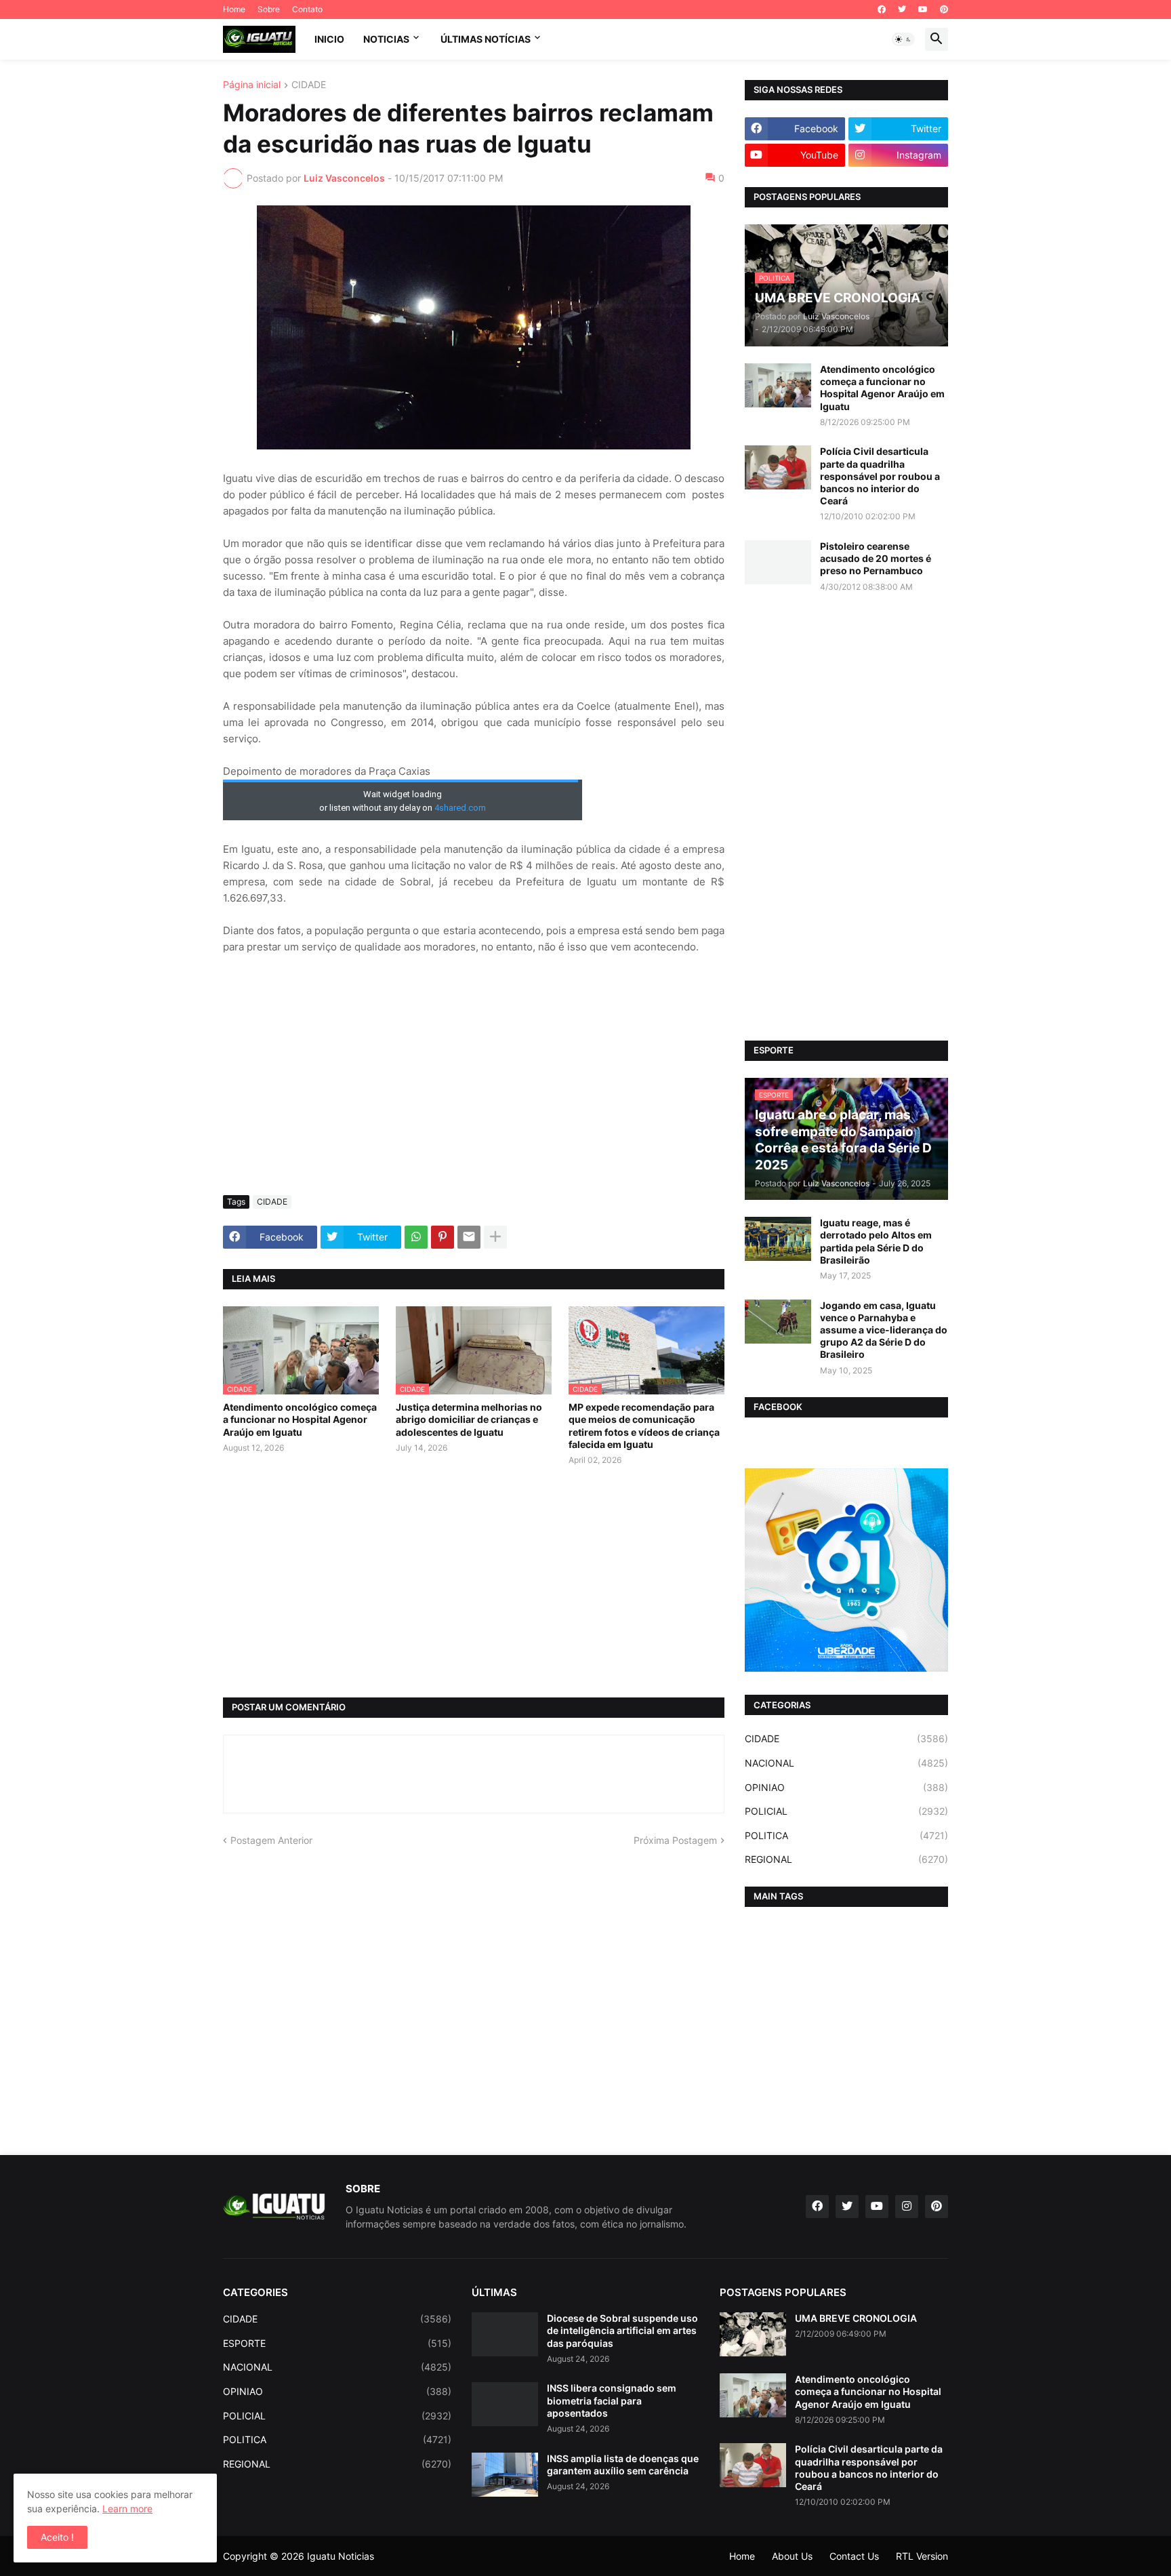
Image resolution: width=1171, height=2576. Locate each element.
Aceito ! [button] (57, 2537)
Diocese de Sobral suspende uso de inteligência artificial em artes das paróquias (622, 2330)
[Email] (469, 1237)
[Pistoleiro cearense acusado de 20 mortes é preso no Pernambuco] (778, 562)
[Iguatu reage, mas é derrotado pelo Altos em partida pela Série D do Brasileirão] (778, 1239)
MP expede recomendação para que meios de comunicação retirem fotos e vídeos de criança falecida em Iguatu (644, 1426)
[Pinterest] (443, 1237)
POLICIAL (846, 1811)
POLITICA (846, 1835)
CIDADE (309, 85)
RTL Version (922, 2556)
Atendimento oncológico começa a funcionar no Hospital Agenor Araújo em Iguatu (300, 1419)
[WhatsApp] (416, 1237)
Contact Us (854, 2556)
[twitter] (902, 9)
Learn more (127, 2509)
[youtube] (923, 9)
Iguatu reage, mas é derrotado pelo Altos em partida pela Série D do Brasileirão (876, 1241)
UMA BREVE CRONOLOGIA (856, 2318)
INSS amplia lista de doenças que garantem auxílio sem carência (623, 2464)
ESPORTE (337, 2343)
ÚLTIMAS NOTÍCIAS (486, 39)
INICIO (329, 39)
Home (234, 9)
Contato (307, 9)
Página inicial (252, 85)
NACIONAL (846, 1763)
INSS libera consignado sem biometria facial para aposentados (612, 2400)
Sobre (269, 9)
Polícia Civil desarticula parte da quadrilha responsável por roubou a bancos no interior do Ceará (880, 476)
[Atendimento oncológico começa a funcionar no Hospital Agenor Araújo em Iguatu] (778, 385)
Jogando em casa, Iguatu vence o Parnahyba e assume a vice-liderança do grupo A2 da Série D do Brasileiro (884, 1330)
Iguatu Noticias (341, 2556)
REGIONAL (846, 1859)
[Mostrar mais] (495, 1237)
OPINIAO (846, 1787)
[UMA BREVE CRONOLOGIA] (753, 2334)
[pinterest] (944, 9)
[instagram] (907, 2207)
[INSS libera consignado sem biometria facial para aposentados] (505, 2404)
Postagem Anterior (271, 1840)
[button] (903, 39)
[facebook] (882, 9)
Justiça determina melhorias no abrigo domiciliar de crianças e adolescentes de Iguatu (469, 1419)
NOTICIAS (386, 39)
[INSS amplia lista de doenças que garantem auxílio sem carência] (505, 2475)
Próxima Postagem (675, 1840)
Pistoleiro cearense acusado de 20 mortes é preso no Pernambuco (876, 558)
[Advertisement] (474, 1083)
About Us (792, 2556)
